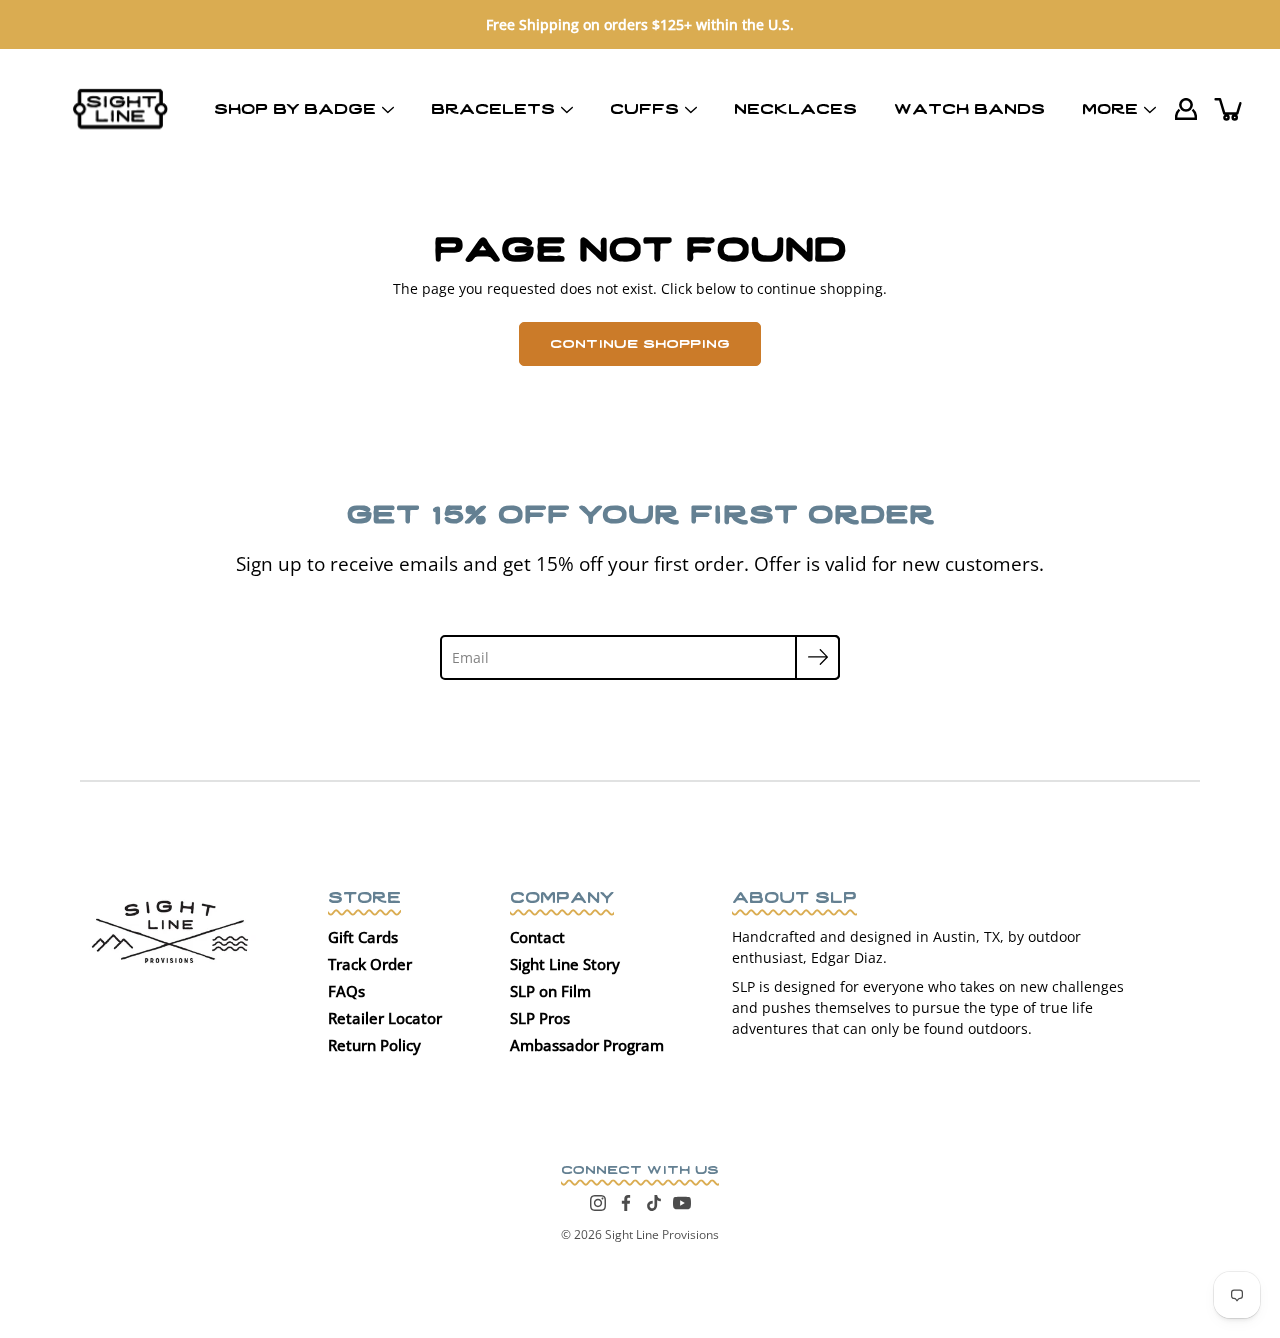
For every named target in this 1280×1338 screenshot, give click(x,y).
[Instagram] (598, 1203)
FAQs (346, 991)
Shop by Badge (295, 107)
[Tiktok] (654, 1203)
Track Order (370, 964)
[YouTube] (682, 1203)
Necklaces (795, 107)
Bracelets (493, 107)
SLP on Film (550, 991)
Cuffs (644, 107)
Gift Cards (363, 937)
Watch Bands (969, 107)
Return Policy (374, 1045)
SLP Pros (540, 1018)
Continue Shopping (640, 342)
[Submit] (817, 657)
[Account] (1186, 109)
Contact (537, 937)
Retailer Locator (385, 1018)
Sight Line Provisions (662, 1234)
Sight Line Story (565, 964)
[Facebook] (626, 1203)
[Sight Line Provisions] (120, 109)
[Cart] (1230, 109)
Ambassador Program (587, 1045)
